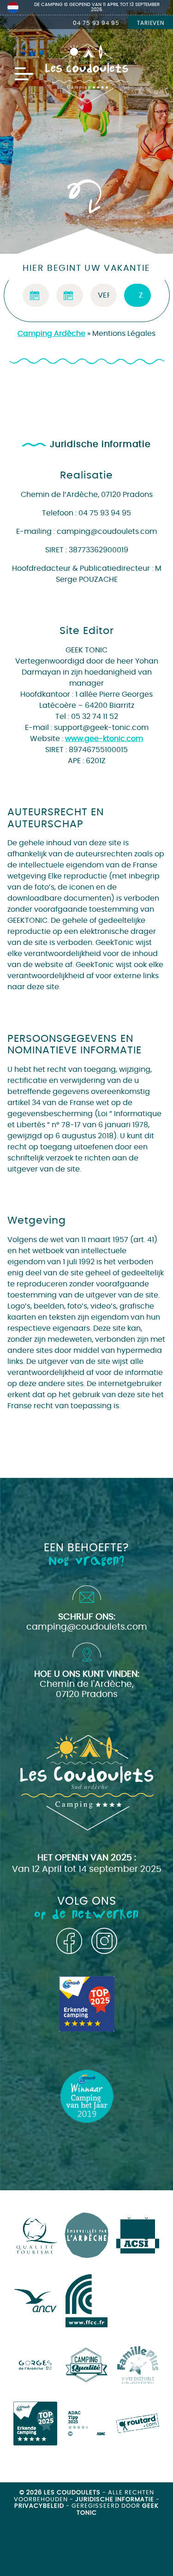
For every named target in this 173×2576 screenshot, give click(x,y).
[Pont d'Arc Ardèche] (35, 2365)
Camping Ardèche (51, 334)
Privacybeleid (40, 2506)
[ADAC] (86, 2424)
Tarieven (150, 23)
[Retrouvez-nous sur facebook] (69, 1941)
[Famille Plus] (138, 2365)
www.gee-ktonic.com (104, 739)
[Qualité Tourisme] (35, 2236)
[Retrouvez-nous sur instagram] (104, 1941)
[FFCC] (86, 2301)
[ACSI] (138, 2235)
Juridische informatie (116, 2500)
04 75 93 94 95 (96, 23)
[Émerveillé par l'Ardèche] (86, 2235)
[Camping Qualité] (86, 2365)
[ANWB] (35, 2424)
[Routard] (138, 2424)
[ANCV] (35, 2301)
